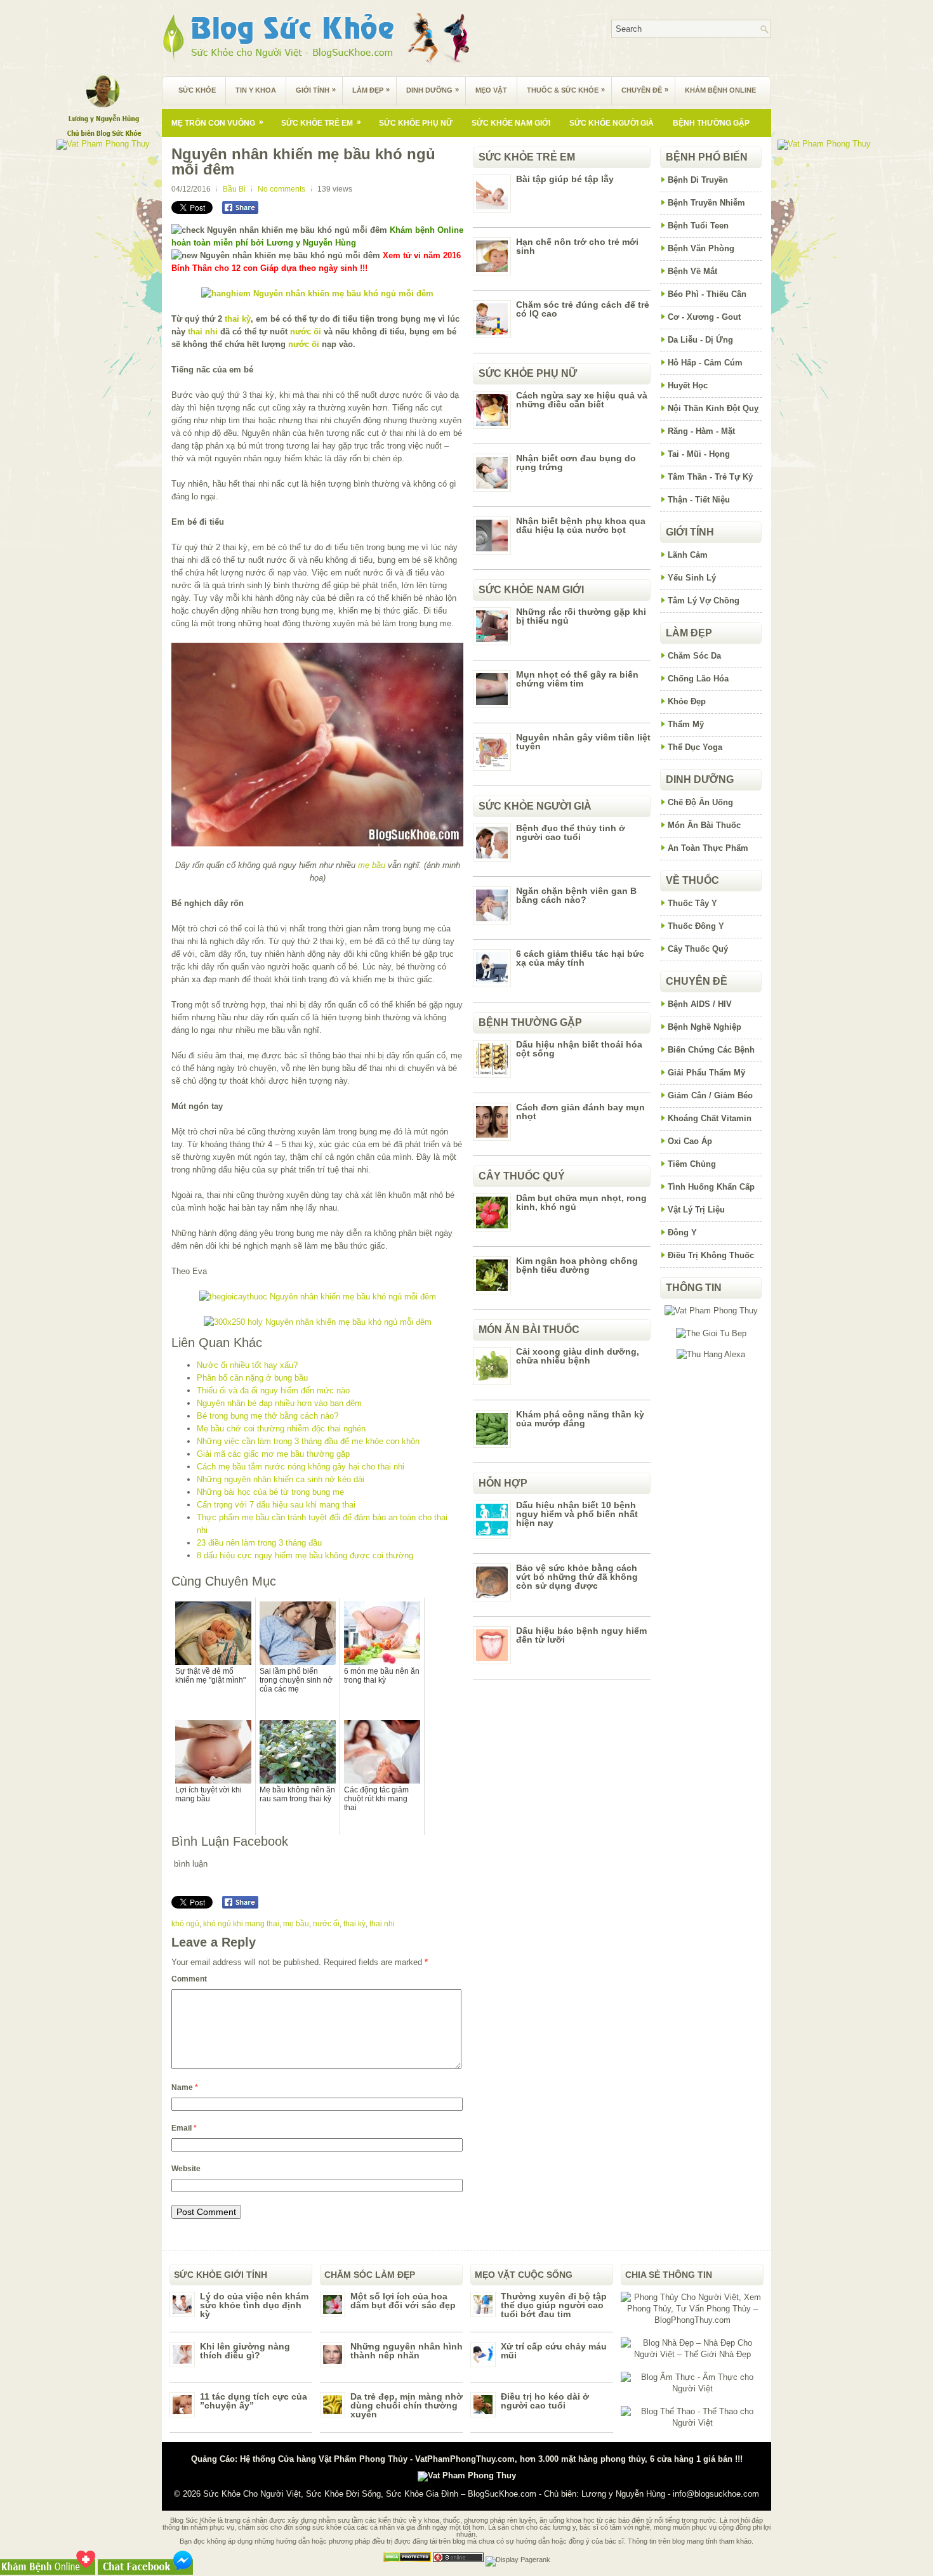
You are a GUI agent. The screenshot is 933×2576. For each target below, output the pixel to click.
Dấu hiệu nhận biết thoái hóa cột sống (579, 1049)
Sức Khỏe (197, 90)
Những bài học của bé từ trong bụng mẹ (270, 1492)
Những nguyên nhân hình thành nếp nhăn (407, 2351)
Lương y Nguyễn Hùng (623, 2494)
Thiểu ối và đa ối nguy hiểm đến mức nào (273, 1390)
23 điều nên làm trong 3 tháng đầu (259, 1543)
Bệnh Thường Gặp (711, 123)
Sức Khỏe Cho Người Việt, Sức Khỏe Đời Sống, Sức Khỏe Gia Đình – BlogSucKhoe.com (370, 2494)
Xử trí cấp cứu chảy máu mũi (554, 2351)
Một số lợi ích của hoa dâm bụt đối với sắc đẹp (403, 2301)
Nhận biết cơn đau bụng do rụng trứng (576, 463)
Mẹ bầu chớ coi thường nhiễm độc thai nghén (281, 1429)
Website (186, 2169)
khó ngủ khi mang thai (241, 1924)
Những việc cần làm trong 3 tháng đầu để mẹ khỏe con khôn (308, 1441)
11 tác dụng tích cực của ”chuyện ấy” (254, 2401)
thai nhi (203, 332)
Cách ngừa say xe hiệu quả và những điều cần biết (582, 400)
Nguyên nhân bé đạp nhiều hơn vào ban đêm (279, 1403)
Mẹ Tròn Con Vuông (217, 122)
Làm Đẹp (371, 90)
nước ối (306, 332)
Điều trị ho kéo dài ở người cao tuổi (545, 2401)
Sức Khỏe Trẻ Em (321, 122)
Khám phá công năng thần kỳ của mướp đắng (580, 1419)
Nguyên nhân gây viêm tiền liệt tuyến (583, 742)
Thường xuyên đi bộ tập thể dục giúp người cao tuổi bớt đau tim (554, 2305)
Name (185, 2087)
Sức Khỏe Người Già (612, 123)
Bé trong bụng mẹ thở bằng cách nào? (268, 1416)
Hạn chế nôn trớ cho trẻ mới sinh (577, 246)
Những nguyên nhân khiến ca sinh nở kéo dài (281, 1479)
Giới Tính (316, 90)
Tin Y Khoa (256, 90)
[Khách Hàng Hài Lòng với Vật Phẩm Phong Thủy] (711, 1311)
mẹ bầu (372, 865)
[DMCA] (407, 2560)
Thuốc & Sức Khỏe (566, 90)
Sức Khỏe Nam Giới (511, 123)
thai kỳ (238, 319)
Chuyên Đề (645, 90)
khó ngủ (185, 1924)
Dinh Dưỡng (433, 90)
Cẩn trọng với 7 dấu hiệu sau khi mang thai (276, 1505)
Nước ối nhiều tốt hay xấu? (247, 1365)
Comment (189, 1979)
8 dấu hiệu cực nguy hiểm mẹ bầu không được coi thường (305, 1555)
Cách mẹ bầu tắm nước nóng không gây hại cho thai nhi (301, 1467)
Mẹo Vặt (491, 90)
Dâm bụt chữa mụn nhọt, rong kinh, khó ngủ (581, 1202)
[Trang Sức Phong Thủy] (318, 1297)
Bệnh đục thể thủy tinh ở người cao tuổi (571, 832)
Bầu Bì (234, 189)
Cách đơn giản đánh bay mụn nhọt (580, 1112)
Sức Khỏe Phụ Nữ (416, 123)
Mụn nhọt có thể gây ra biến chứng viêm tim (577, 679)
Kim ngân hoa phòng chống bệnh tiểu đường (577, 1265)
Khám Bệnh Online (720, 90)
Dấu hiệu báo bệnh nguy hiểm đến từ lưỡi (581, 1635)
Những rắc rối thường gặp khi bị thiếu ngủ (581, 616)
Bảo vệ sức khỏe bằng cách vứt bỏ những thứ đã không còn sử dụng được (577, 1577)
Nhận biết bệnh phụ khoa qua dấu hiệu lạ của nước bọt (581, 525)
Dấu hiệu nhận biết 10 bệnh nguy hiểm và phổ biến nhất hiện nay (577, 1514)
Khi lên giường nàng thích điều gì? (245, 2351)
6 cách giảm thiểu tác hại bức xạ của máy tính (580, 958)
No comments (281, 189)
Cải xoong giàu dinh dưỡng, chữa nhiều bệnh (578, 1356)
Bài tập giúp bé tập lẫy (565, 179)
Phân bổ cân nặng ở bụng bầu (252, 1378)
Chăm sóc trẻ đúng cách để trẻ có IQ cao (583, 309)
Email (184, 2128)
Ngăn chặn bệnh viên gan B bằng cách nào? (576, 895)
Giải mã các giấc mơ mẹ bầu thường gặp (273, 1454)
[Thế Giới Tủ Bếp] (711, 1333)
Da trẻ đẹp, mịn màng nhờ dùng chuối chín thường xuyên (407, 2405)
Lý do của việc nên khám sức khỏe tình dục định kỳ (254, 2305)
